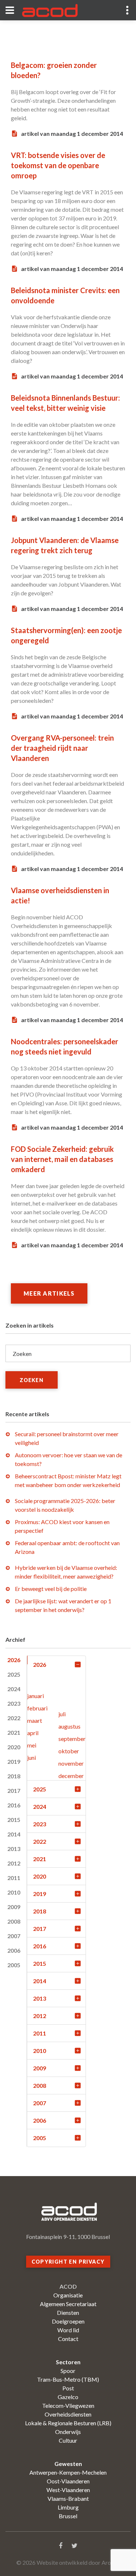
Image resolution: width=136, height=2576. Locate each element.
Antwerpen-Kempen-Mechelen (68, 2472)
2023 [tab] (14, 1703)
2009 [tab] (14, 1907)
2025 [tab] (14, 1674)
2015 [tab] (14, 1820)
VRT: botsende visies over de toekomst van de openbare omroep (58, 165)
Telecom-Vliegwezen (68, 2405)
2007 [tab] (14, 1936)
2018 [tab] (14, 1776)
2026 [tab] (14, 1660)
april (33, 1733)
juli (62, 1714)
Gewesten (68, 2464)
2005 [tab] (14, 1965)
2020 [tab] (14, 1747)
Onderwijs (68, 2432)
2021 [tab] (14, 1732)
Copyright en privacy (68, 2262)
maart (35, 1720)
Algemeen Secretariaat (68, 2304)
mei (32, 1745)
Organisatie (68, 2295)
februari (37, 1708)
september (72, 1739)
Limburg (68, 2507)
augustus (69, 1726)
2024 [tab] (14, 1689)
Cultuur (68, 2440)
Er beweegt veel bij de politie (51, 1589)
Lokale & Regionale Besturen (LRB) (68, 2423)
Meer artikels (49, 1293)
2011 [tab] (14, 1878)
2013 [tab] (14, 1849)
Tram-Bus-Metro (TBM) (68, 2379)
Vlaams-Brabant (68, 2498)
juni (32, 1757)
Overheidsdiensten (68, 2414)
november (71, 1763)
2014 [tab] (14, 1834)
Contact (68, 2339)
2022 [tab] (14, 1718)
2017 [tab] (14, 1791)
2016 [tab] (14, 1805)
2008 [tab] (14, 1921)
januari (36, 1696)
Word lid (68, 2330)
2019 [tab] (14, 1761)
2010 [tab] (14, 1892)
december (71, 1776)
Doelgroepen (68, 2321)
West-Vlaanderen (68, 2490)
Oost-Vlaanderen (68, 2481)
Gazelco (68, 2397)
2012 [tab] (14, 1863)
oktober (69, 1751)
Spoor (68, 2371)
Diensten (68, 2312)
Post (68, 2388)
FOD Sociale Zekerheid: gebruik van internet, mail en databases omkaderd (62, 1159)
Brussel (68, 2516)
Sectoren (68, 2362)
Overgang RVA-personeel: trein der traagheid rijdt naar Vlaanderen (62, 748)
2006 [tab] (14, 1950)
